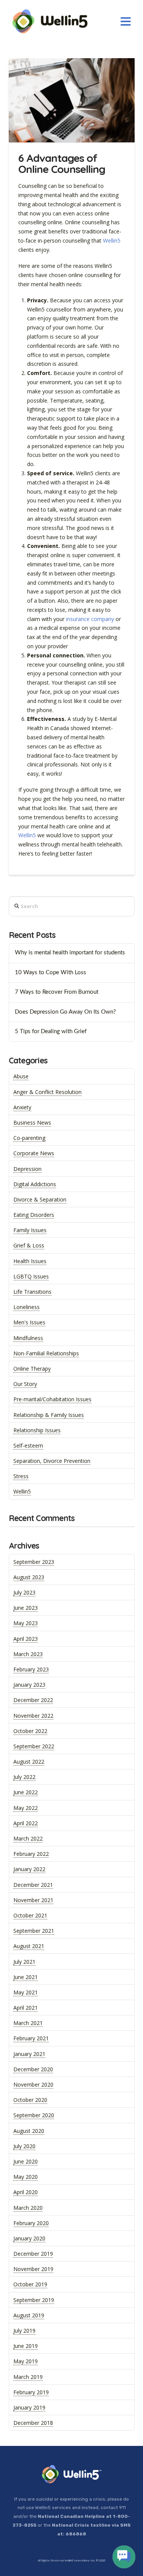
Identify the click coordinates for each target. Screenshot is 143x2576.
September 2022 (34, 1746)
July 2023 (24, 1592)
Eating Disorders (34, 1215)
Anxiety (22, 1107)
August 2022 (29, 1762)
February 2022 (31, 1854)
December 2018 (33, 2423)
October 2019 (30, 2284)
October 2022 (30, 1731)
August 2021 (29, 1946)
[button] (126, 22)
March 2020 (28, 2208)
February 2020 (31, 2223)
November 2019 (33, 2269)
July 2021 (24, 1962)
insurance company (90, 619)
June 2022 (26, 1792)
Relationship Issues (37, 1430)
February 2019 (31, 2392)
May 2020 (26, 2177)
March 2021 (28, 2023)
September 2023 (34, 1562)
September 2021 (34, 1931)
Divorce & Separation (40, 1199)
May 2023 (26, 1623)
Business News (32, 1123)
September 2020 (34, 2115)
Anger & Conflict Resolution (47, 1092)
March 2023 (28, 1654)
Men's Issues (29, 1322)
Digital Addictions (35, 1184)
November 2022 (33, 1716)
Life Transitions (32, 1292)
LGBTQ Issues (31, 1276)
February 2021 (31, 2038)
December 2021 (33, 1885)
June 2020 (26, 2161)
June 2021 (26, 1977)
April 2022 (26, 1823)
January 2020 (29, 2238)
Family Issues (30, 1230)
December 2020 (33, 2069)
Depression (27, 1169)
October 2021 (30, 1915)
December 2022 (33, 1700)
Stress (21, 1476)
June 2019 (26, 2346)
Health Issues (30, 1261)
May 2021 (26, 1992)
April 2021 (26, 2008)
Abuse (21, 1076)
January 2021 (29, 2054)
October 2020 (30, 2100)
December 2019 (33, 2254)
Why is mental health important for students (70, 953)
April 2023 (26, 1639)
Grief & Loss (29, 1245)
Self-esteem (28, 1445)
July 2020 (24, 2146)
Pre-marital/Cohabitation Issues (52, 1399)
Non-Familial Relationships (46, 1353)
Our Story (25, 1384)
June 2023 (26, 1608)
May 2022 (26, 1808)
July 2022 (24, 1777)
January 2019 (29, 2407)
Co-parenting (29, 1138)
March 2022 (28, 1838)
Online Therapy (32, 1369)
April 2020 (26, 2192)
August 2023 (29, 1577)
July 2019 (24, 2331)
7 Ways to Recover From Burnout (57, 992)
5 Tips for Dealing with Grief (51, 1031)
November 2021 (33, 1900)
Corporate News (34, 1153)
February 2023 (31, 1669)
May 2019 (26, 2361)
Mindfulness (28, 1338)
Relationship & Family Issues (49, 1415)
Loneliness (27, 1307)
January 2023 (29, 1685)
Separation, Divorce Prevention (52, 1461)
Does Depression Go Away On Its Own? (65, 1012)
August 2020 (29, 2131)
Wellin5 (112, 240)
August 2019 (29, 2315)
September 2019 (34, 2300)
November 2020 (33, 2084)
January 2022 (29, 1869)
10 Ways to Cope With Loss (51, 973)
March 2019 (28, 2377)
